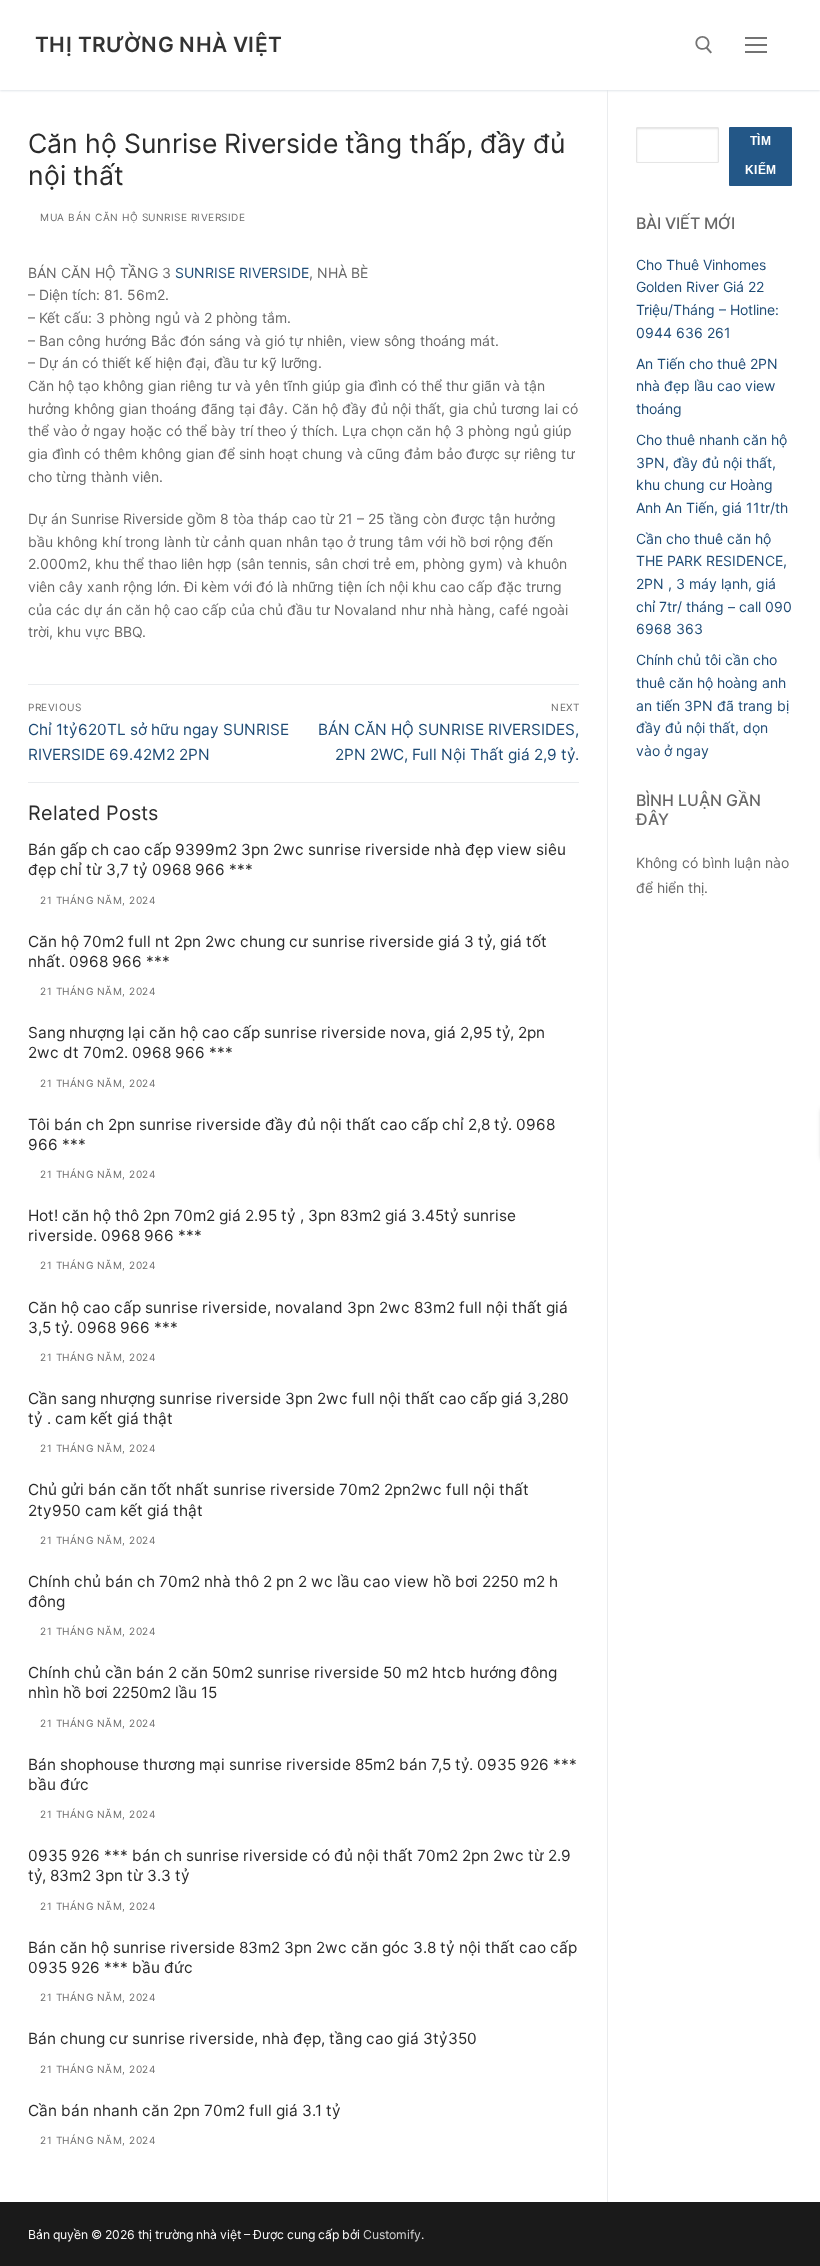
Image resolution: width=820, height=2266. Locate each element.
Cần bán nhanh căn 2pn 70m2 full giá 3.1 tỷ (184, 2110)
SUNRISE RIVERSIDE (242, 272)
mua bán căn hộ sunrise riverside (141, 217)
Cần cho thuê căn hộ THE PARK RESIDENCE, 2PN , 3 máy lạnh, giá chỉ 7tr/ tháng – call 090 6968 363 (714, 584)
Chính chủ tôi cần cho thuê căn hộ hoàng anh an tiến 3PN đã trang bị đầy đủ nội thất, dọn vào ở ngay (712, 705)
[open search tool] (704, 45)
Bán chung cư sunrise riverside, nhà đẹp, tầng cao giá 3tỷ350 (252, 2038)
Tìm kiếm (761, 156)
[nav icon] (756, 45)
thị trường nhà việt (159, 44)
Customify (392, 2234)
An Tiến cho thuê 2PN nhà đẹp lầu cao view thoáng (707, 386)
